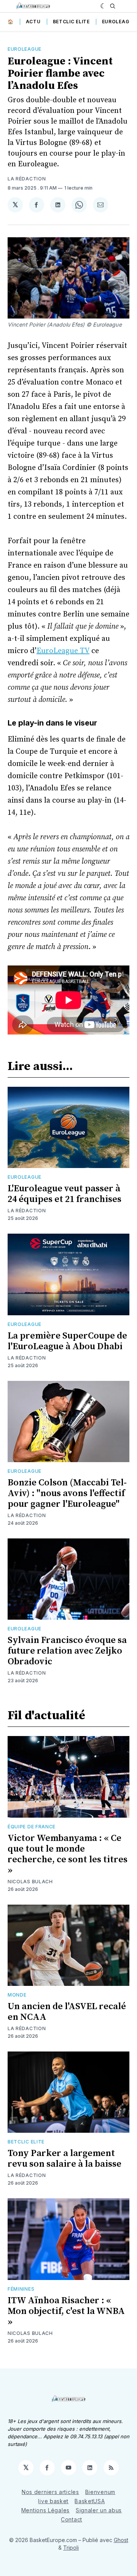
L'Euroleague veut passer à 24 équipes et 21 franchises (65, 1194)
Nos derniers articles (50, 2492)
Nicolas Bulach (30, 1882)
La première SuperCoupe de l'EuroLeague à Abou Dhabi (67, 1341)
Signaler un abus (99, 2510)
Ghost (121, 2540)
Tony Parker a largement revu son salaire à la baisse (65, 2159)
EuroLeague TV (63, 651)
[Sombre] (103, 6)
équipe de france (32, 1827)
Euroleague (119, 22)
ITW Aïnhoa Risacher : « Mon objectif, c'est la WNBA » (66, 2311)
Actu (33, 22)
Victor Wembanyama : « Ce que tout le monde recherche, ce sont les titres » (68, 1854)
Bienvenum (100, 2492)
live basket (53, 2501)
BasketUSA (90, 2501)
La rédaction (27, 179)
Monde (17, 1995)
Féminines (21, 2289)
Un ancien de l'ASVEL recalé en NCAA (67, 2012)
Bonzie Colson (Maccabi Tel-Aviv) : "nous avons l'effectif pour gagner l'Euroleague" (67, 1493)
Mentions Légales (45, 2510)
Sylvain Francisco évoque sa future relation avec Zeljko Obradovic (67, 1651)
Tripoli (71, 2548)
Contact (72, 2519)
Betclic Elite (71, 22)
